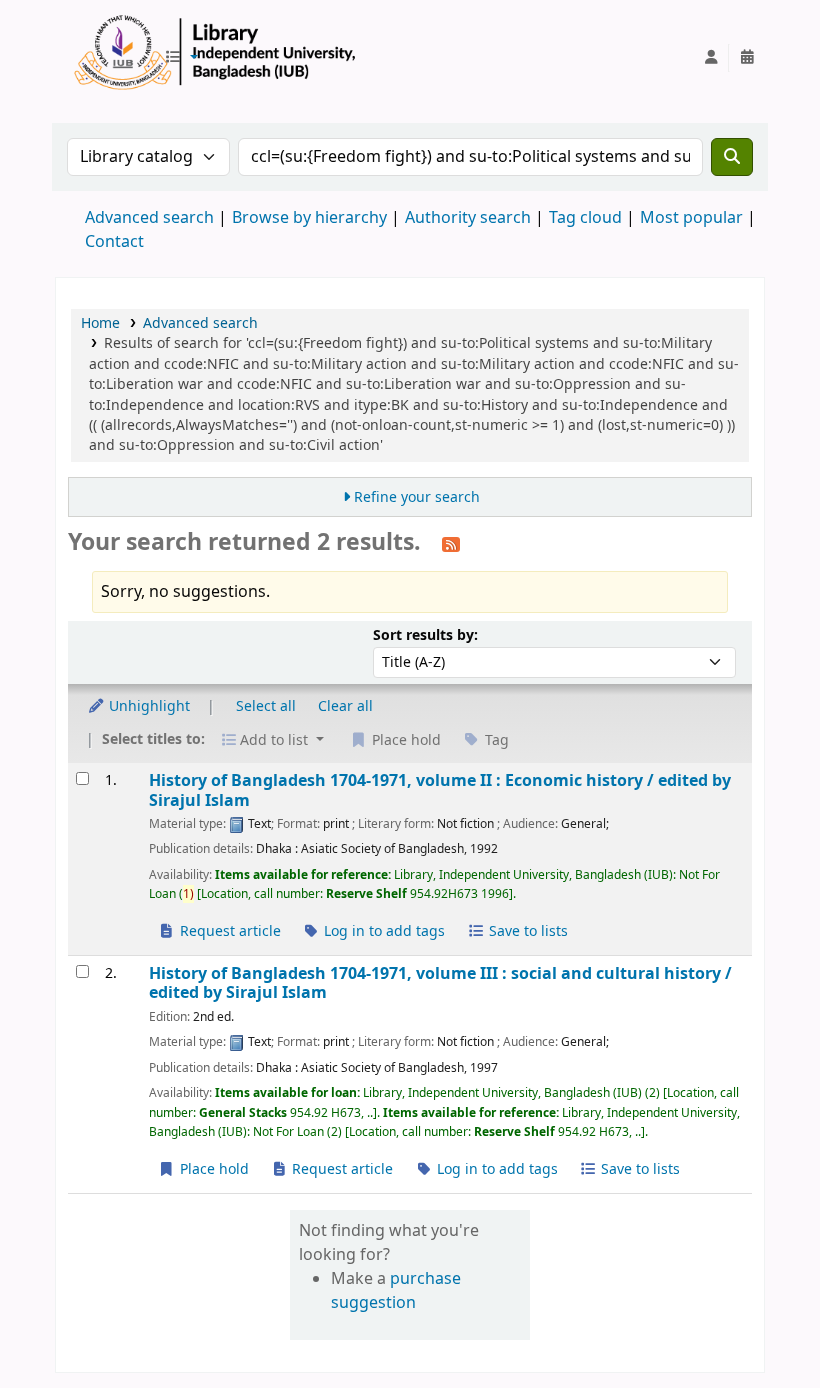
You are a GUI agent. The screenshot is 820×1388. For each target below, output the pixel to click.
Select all (266, 706)
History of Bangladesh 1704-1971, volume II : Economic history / (440, 790)
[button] (181, 58)
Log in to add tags (382, 931)
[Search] (732, 157)
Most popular (691, 218)
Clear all (345, 706)
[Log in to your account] (711, 58)
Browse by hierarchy (309, 218)
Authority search (468, 218)
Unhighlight (147, 706)
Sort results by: (425, 635)
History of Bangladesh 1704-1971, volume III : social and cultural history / (440, 983)
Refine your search (417, 497)
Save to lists (526, 931)
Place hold (212, 1169)
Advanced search (149, 218)
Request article (228, 931)
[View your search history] (747, 58)
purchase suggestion (396, 1291)
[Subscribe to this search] (451, 544)
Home (100, 323)
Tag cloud (585, 218)
